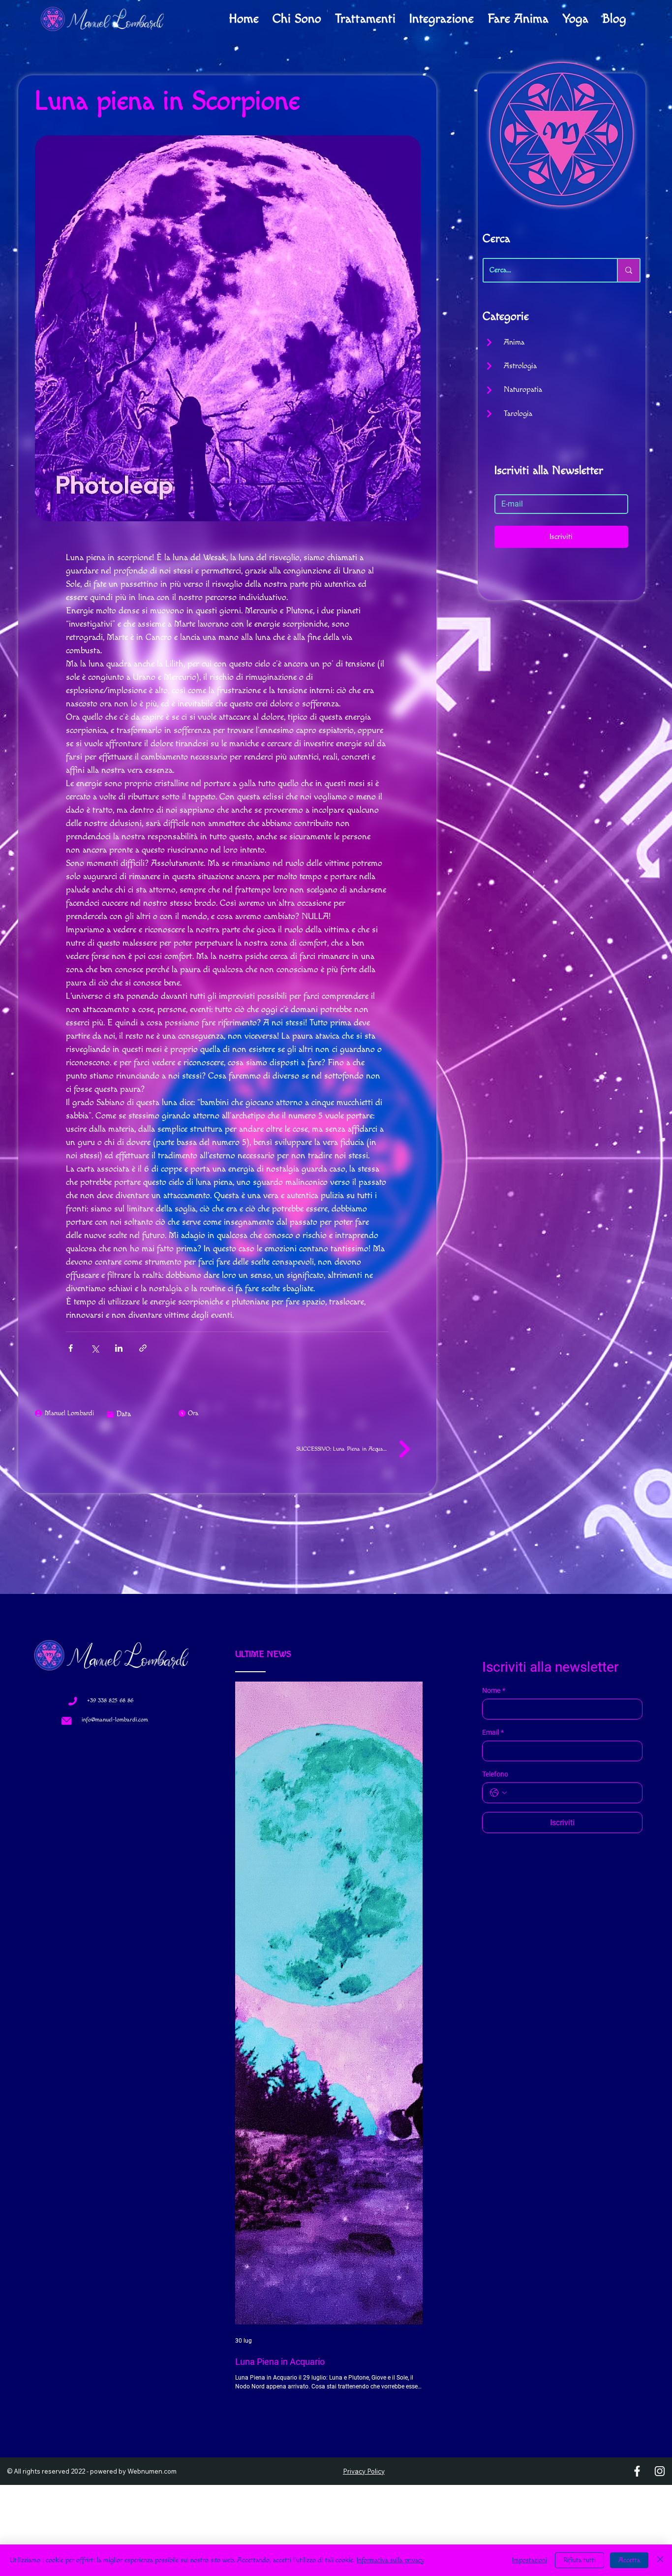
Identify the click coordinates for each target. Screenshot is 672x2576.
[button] (395, 2078)
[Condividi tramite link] (143, 1348)
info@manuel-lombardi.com (115, 1720)
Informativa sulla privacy (391, 2560)
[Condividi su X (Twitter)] (95, 1348)
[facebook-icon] (637, 2078)
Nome (494, 1690)
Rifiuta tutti (580, 2560)
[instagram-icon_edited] (660, 2078)
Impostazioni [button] (530, 2560)
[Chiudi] (660, 2560)
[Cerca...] (628, 270)
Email (493, 1732)
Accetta (629, 2560)
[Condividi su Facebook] (71, 1348)
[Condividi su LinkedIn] (119, 1348)
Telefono (495, 1774)
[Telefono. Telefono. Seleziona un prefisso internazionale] (498, 1793)
